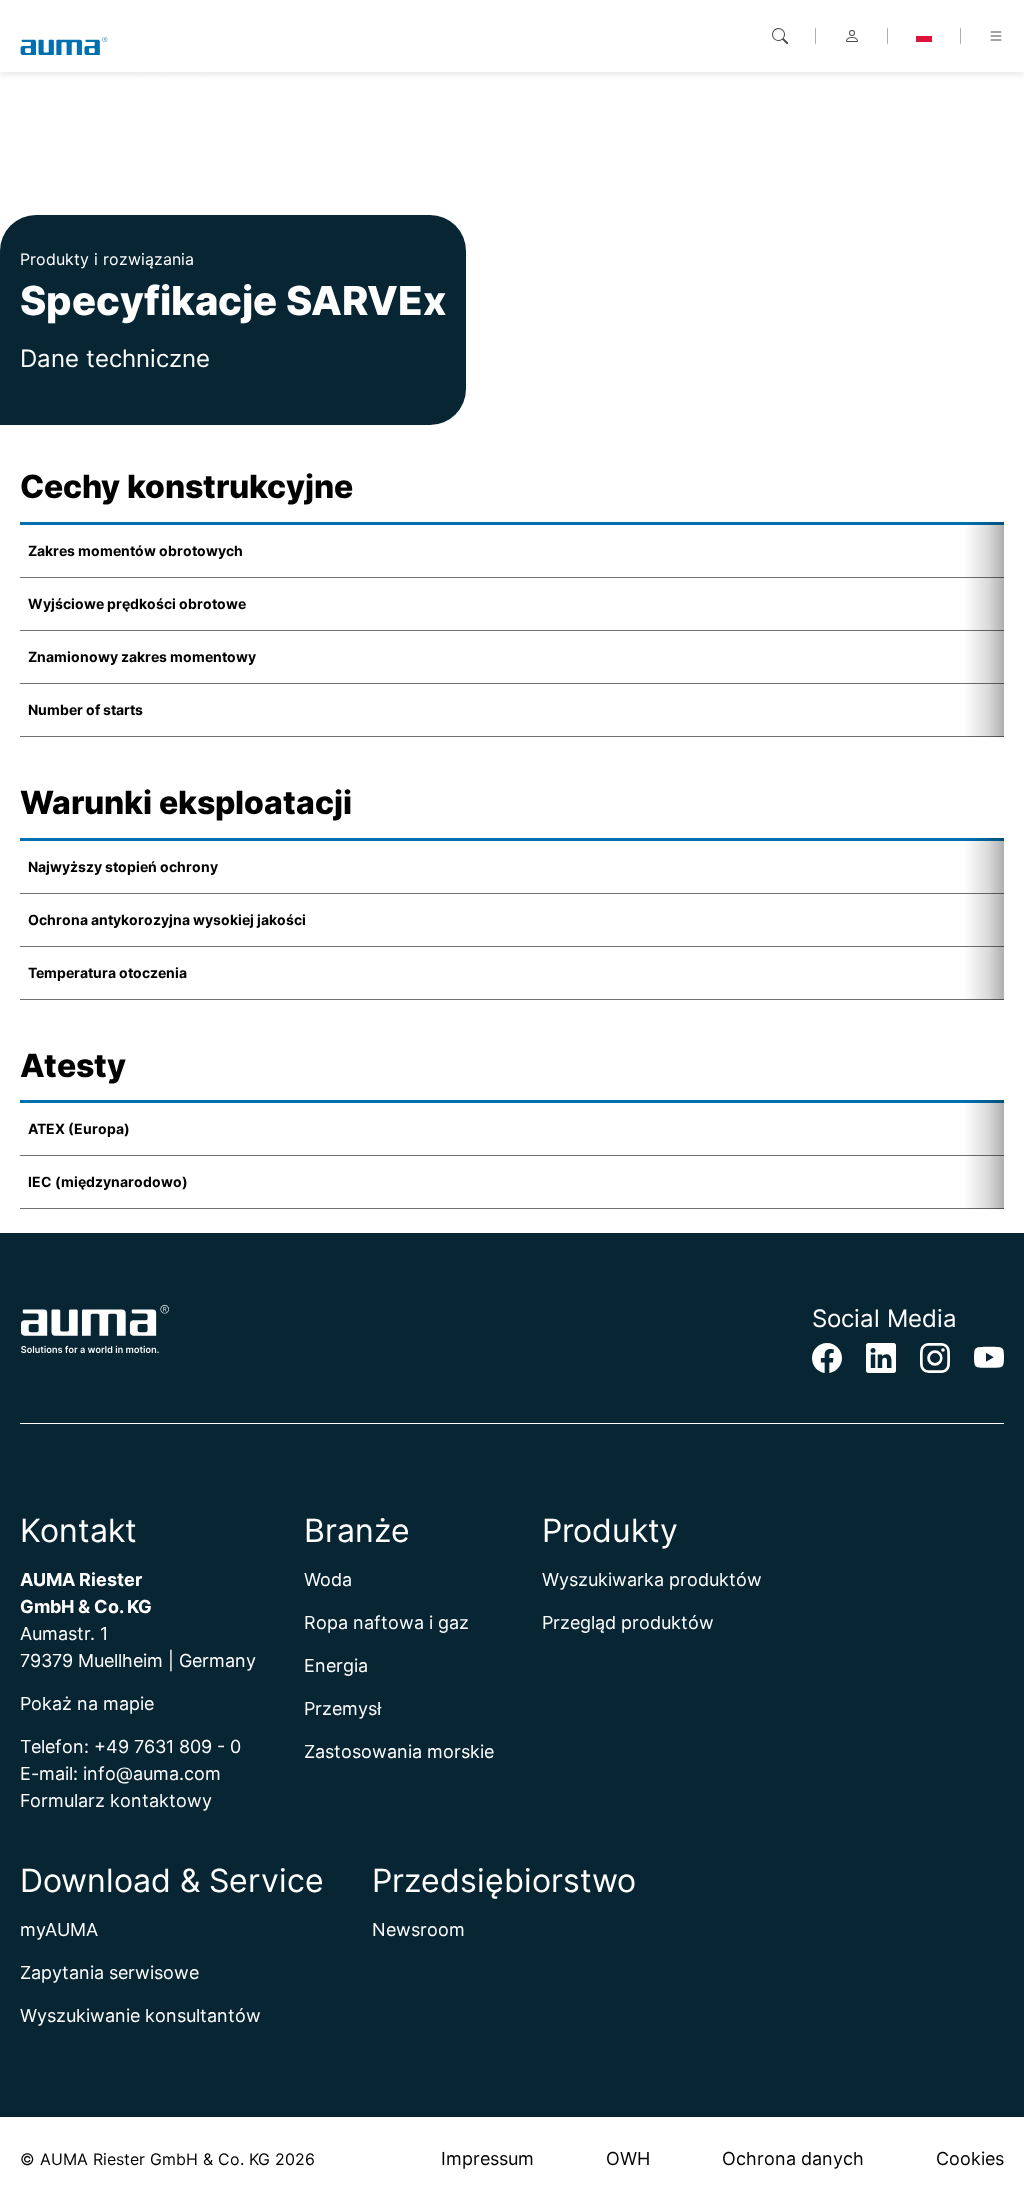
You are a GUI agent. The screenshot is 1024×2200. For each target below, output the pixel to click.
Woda (328, 1579)
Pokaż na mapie (87, 1703)
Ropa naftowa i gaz (386, 1622)
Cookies (970, 2158)
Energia (336, 1665)
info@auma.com (152, 1773)
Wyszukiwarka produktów (652, 1579)
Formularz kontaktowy (116, 1800)
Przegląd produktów (628, 1622)
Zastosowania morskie (399, 1751)
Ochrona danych (793, 2158)
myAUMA (59, 1929)
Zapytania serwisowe (109, 1972)
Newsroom (418, 1929)
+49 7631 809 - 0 (167, 1746)
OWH (628, 2158)
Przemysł (342, 1708)
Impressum (487, 2158)
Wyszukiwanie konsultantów (140, 2015)
